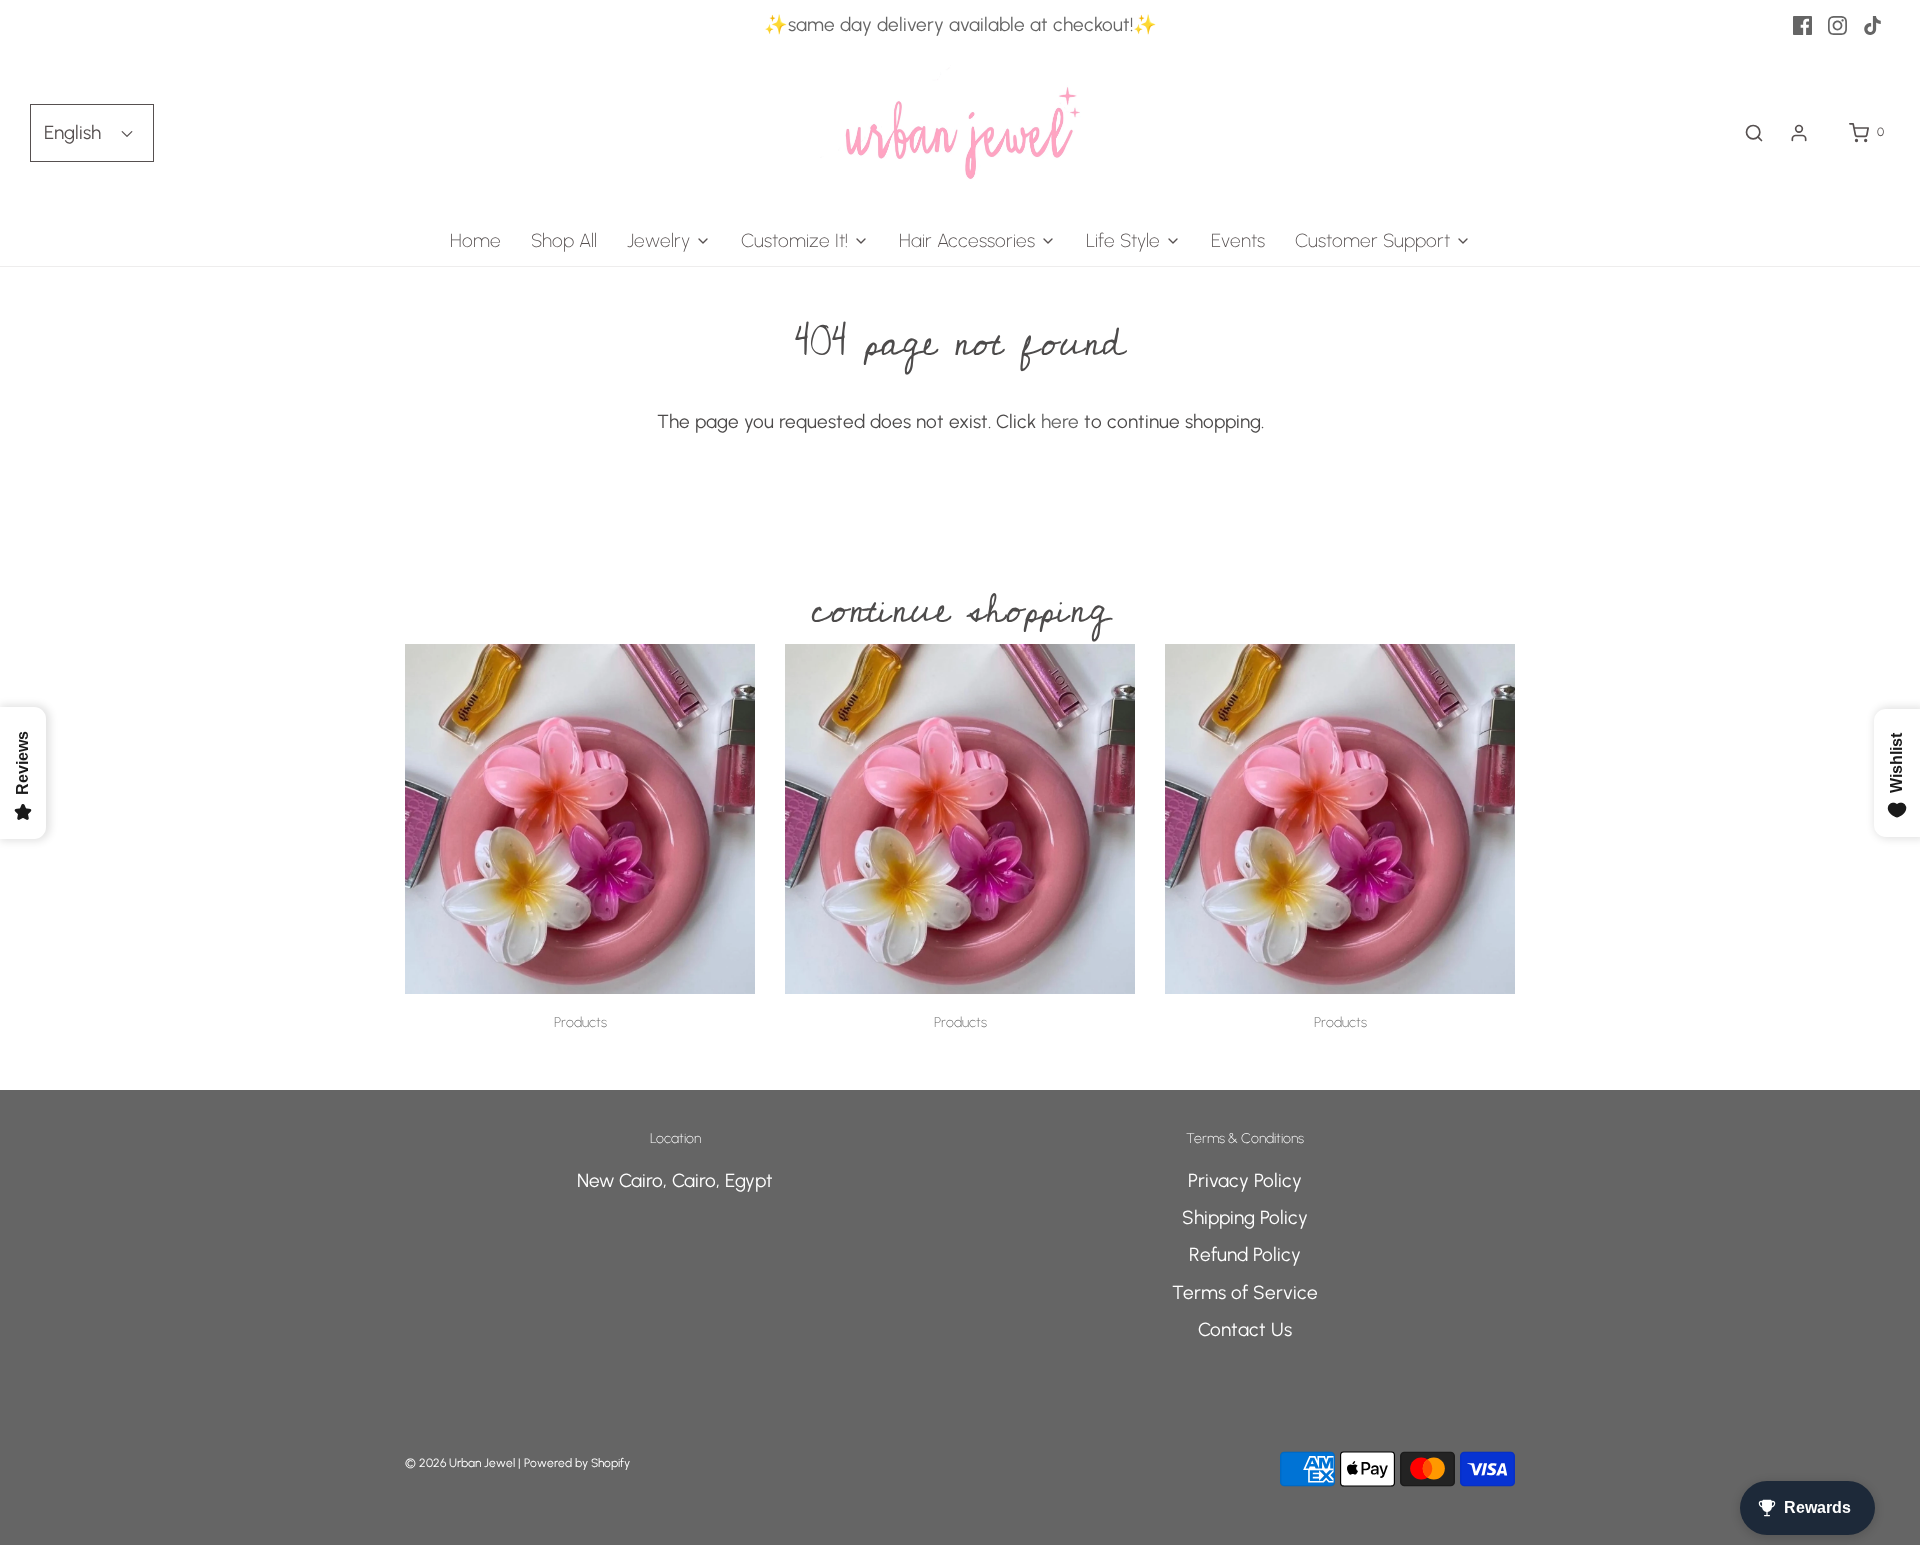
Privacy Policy (1245, 1180)
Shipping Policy (1245, 1217)
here (1060, 421)
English (75, 132)
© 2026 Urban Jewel (460, 1463)
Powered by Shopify (577, 1463)
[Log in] (1799, 133)
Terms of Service (1245, 1292)
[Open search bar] (1754, 133)
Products (580, 1022)
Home (475, 240)
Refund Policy (1245, 1254)
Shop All (564, 240)
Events (1238, 240)
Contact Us (1245, 1329)
